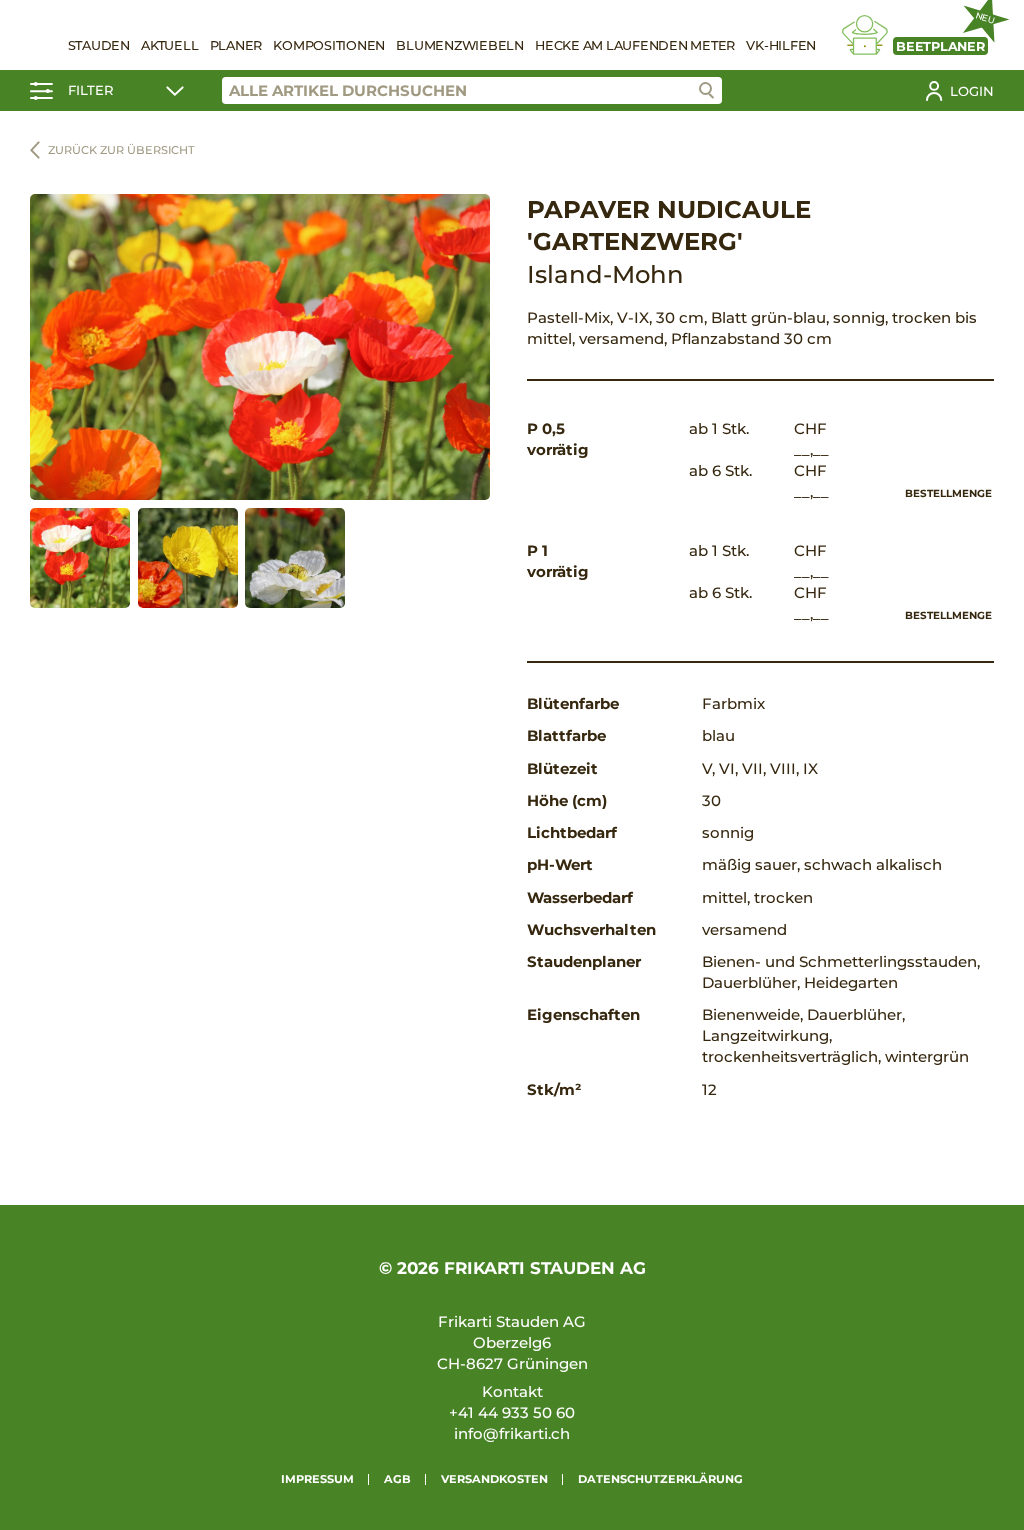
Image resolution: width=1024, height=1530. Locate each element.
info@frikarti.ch (512, 1433)
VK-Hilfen (781, 45)
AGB (397, 1479)
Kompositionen (329, 45)
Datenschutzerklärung (660, 1479)
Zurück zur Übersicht (121, 150)
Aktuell (169, 45)
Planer (236, 45)
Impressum (317, 1479)
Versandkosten (494, 1479)
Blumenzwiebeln (460, 45)
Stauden (99, 45)
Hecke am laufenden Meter (635, 45)
